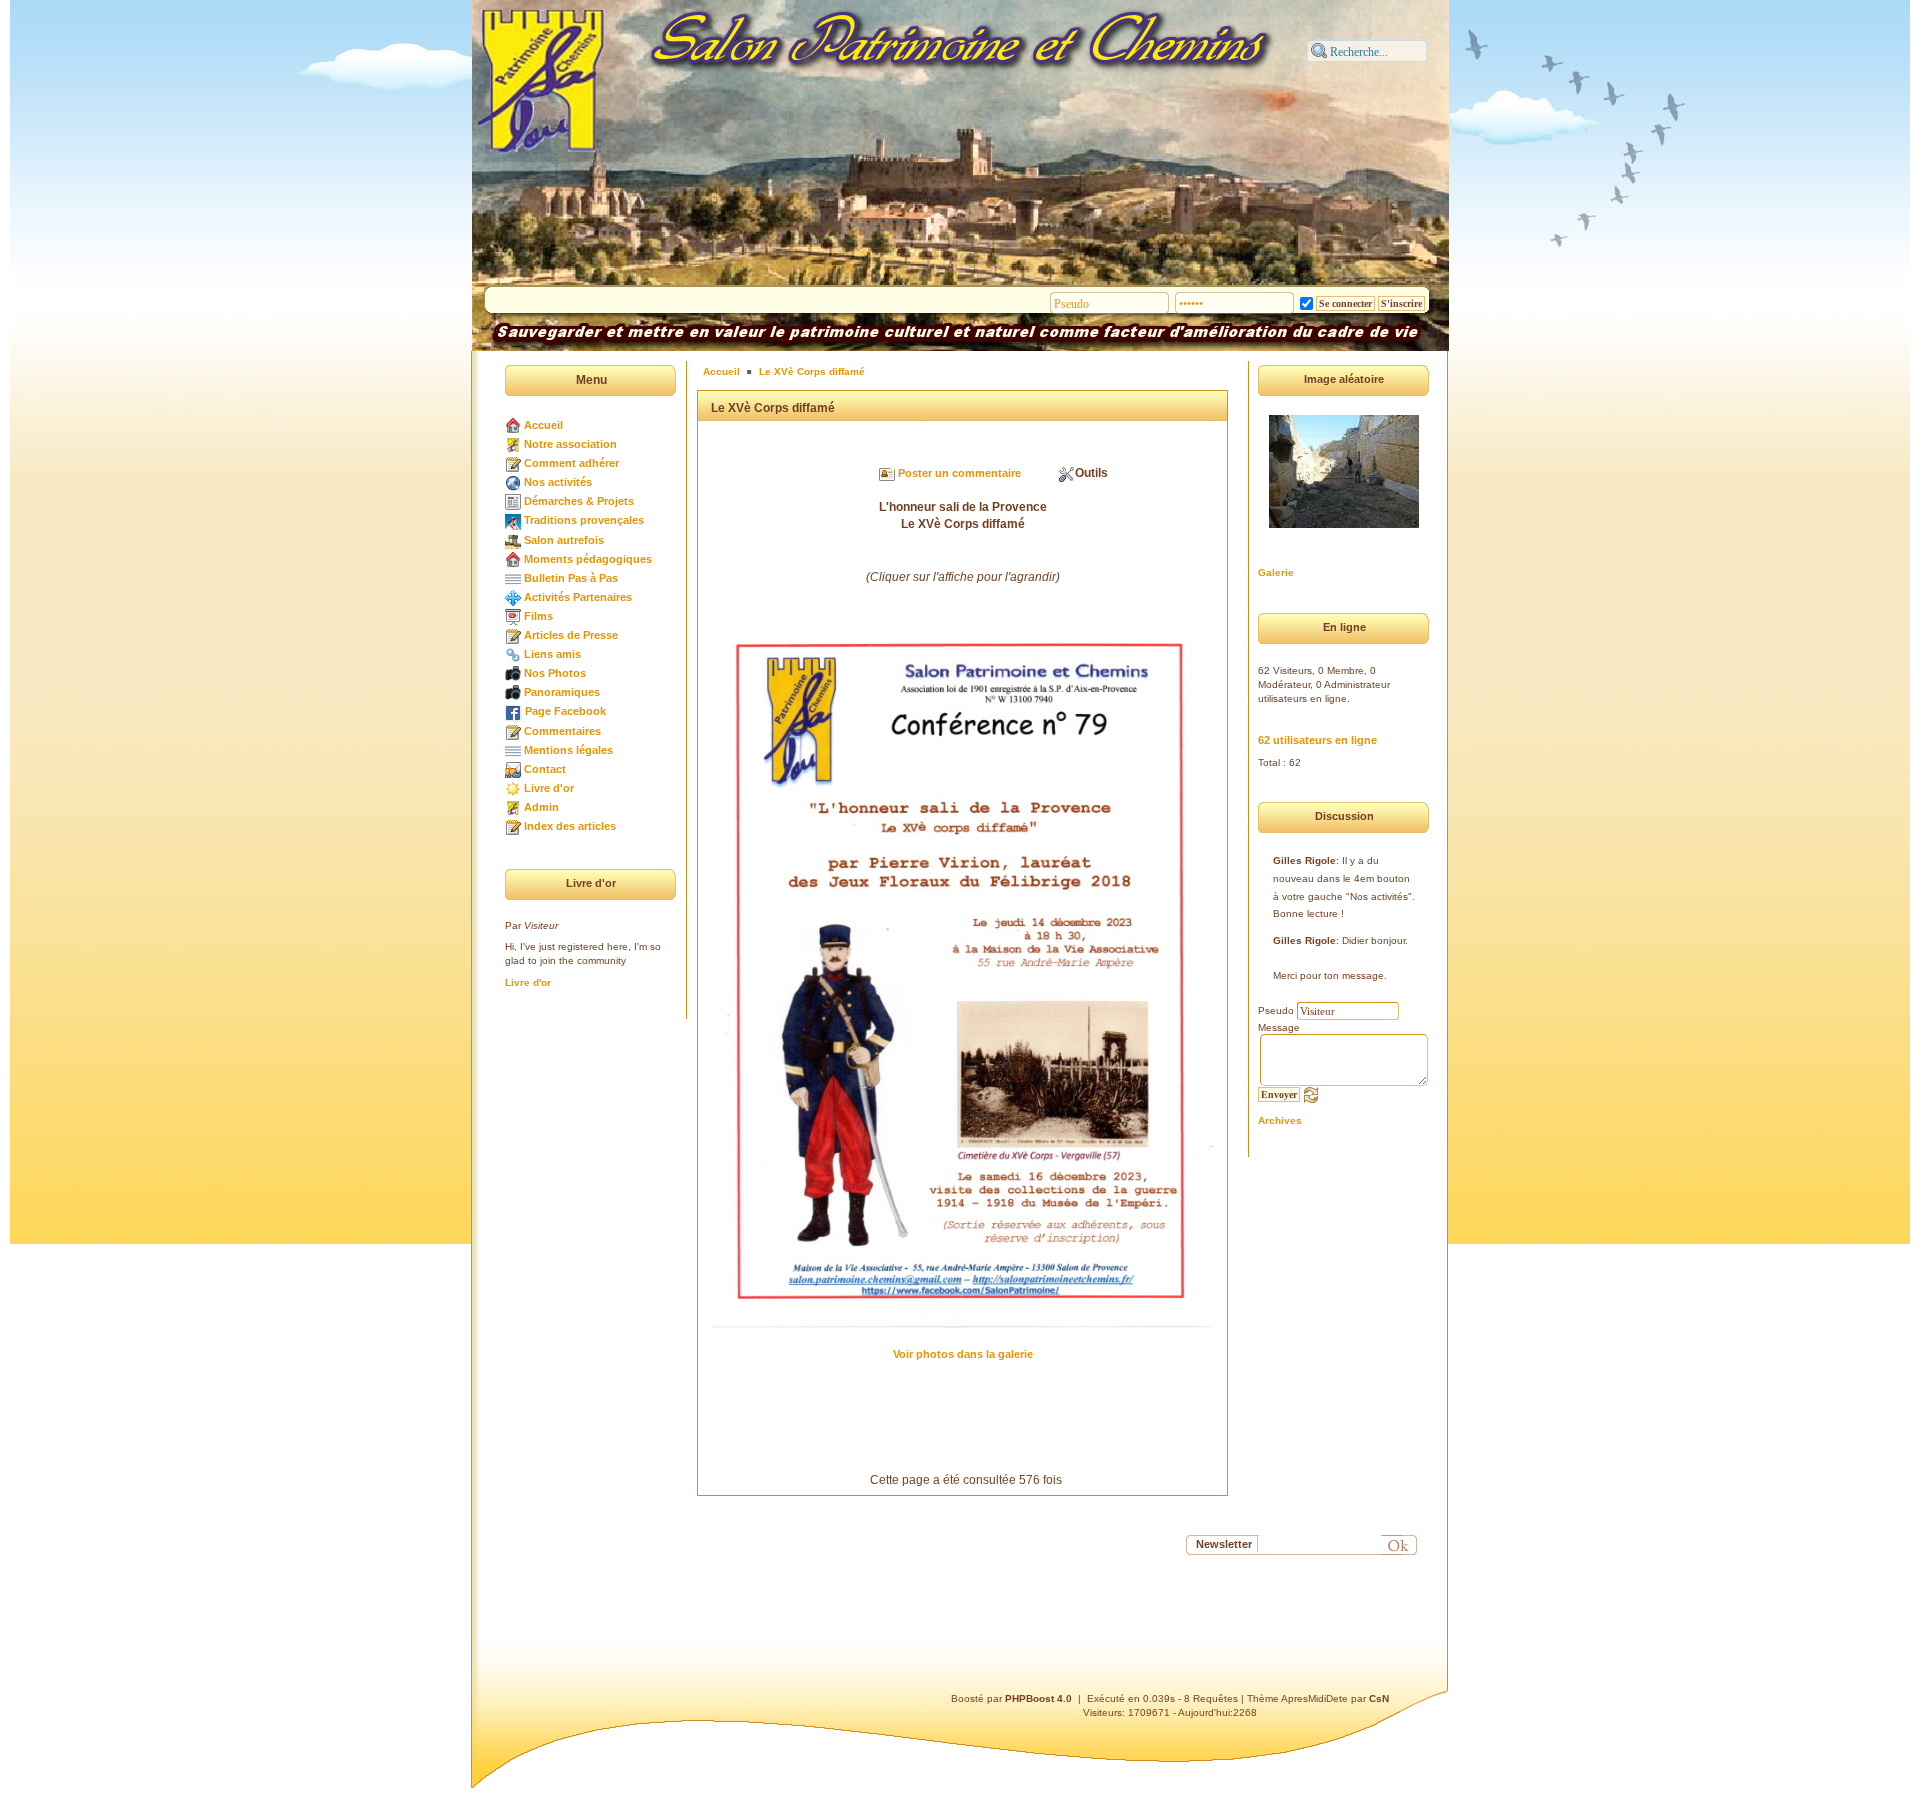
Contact (545, 769)
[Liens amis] (513, 654)
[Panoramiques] (513, 692)
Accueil (543, 425)
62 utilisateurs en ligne (1317, 740)
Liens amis (552, 654)
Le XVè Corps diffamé (812, 371)
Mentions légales (568, 750)
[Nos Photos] (513, 673)
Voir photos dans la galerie (963, 1354)
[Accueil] (513, 425)
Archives (1280, 1120)
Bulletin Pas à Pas (571, 578)
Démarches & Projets (579, 501)
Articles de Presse (571, 635)
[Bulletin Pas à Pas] (513, 578)
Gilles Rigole (1304, 860)
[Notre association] (513, 444)
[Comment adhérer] (513, 463)
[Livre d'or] (513, 788)
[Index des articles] (513, 826)
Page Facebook (565, 711)
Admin (541, 807)
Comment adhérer (571, 463)
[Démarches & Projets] (513, 501)
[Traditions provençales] (513, 520)
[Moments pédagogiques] (513, 559)
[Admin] (513, 807)
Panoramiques (562, 692)
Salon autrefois (564, 540)
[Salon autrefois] (513, 540)
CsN (1379, 1698)
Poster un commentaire (959, 473)
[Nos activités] (513, 482)
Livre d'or (549, 788)
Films (538, 616)
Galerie (1276, 572)
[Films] (513, 616)
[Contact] (513, 769)
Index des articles (570, 826)
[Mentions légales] (513, 750)
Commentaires (562, 731)
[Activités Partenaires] (513, 597)
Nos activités (558, 482)
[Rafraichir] (1311, 1094)
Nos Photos (555, 673)
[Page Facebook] (513, 711)
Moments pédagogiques (588, 559)
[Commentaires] (513, 731)
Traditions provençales (584, 520)
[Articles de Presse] (513, 635)
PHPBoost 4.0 (1038, 1698)
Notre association (570, 444)
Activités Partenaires (578, 597)
